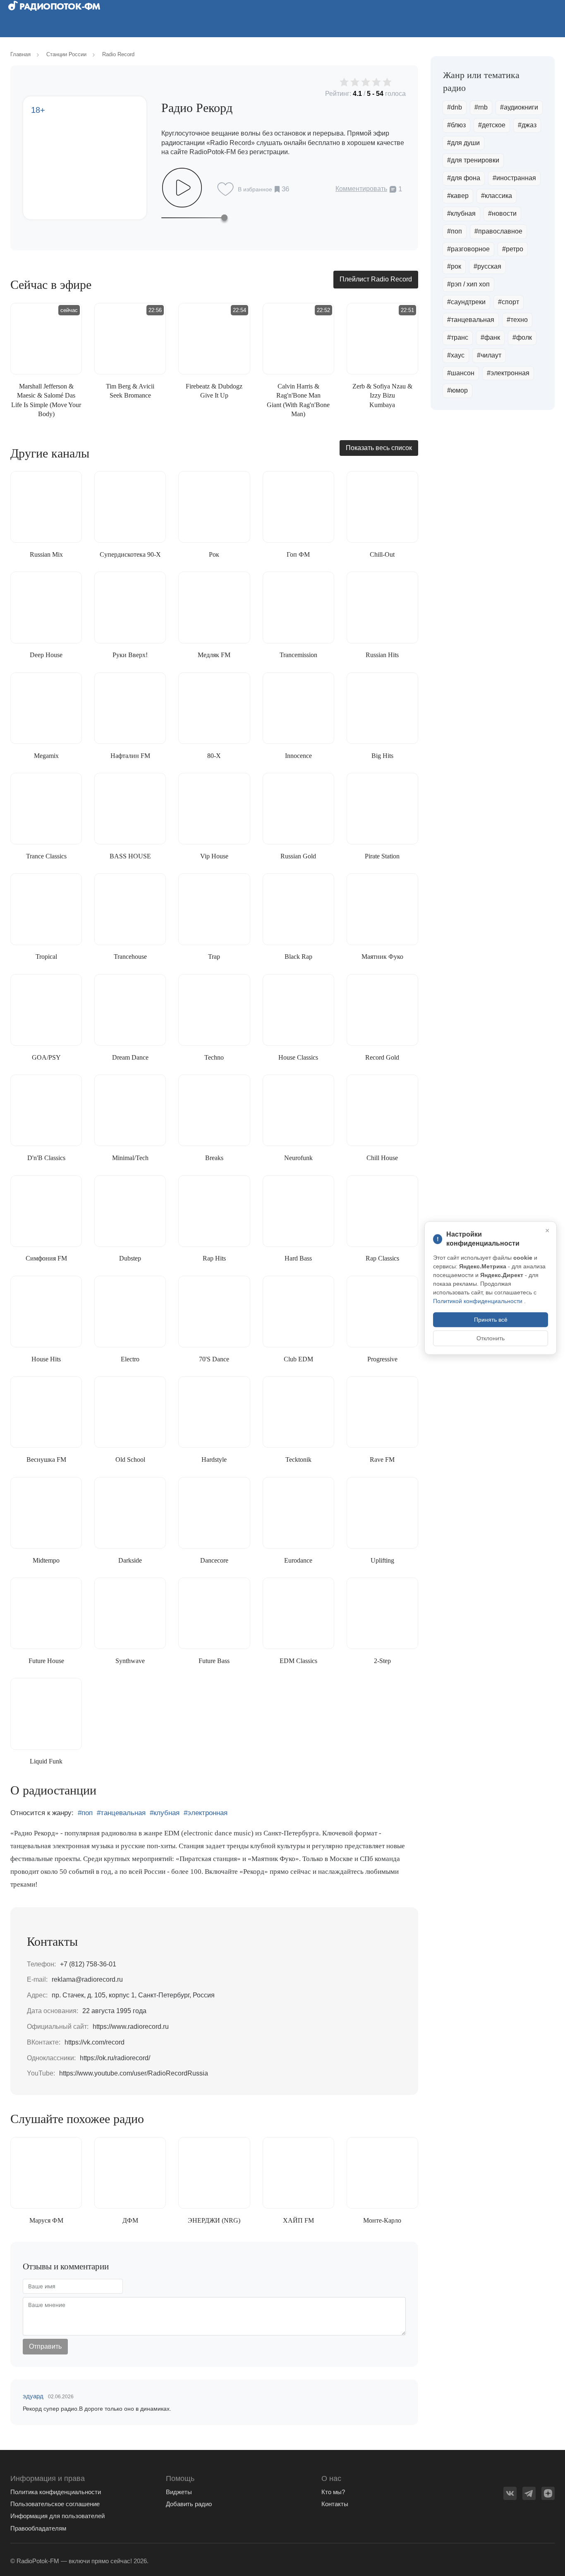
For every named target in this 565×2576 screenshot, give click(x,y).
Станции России (66, 54)
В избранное (255, 189)
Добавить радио (189, 2504)
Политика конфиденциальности (56, 2492)
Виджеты (179, 2492)
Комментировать (361, 189)
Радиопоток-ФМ (60, 6)
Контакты (335, 2504)
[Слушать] (182, 188)
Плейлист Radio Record (376, 279)
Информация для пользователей (57, 2516)
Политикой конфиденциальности (479, 1301)
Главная (20, 54)
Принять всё (491, 1320)
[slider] (194, 217)
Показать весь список (379, 448)
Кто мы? (333, 2492)
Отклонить (491, 1338)
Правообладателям (38, 2528)
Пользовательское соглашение (55, 2504)
